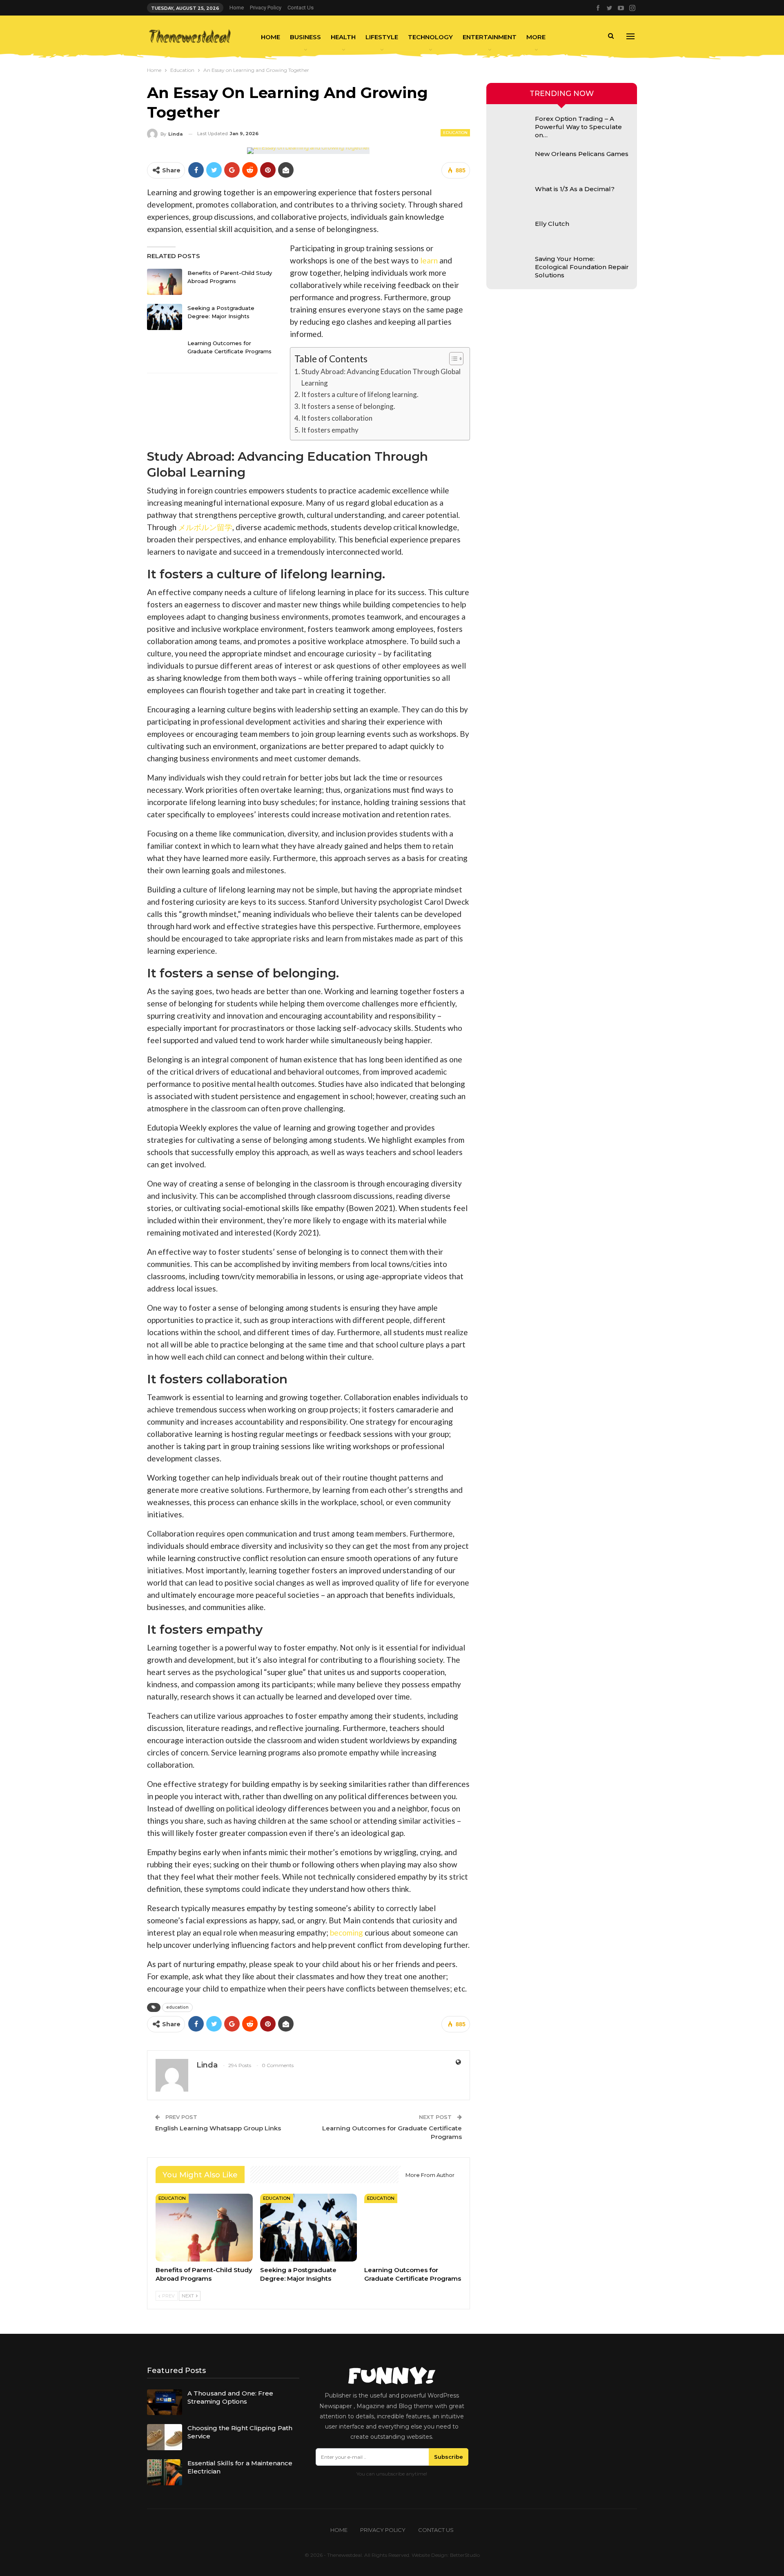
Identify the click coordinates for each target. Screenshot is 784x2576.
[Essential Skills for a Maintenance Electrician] (165, 2472)
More (536, 37)
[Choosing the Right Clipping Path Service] (165, 2437)
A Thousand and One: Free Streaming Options (230, 2397)
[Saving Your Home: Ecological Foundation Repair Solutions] (512, 268)
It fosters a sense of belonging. (348, 406)
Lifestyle (382, 37)
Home (237, 8)
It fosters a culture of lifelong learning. (360, 394)
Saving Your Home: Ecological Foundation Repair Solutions (582, 267)
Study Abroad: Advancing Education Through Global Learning (381, 377)
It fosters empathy (330, 430)
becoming (346, 1933)
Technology (430, 37)
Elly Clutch (552, 224)
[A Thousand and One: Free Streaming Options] (165, 2402)
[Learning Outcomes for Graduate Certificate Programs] (165, 352)
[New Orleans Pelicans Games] (512, 163)
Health (343, 37)
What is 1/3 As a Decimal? (575, 189)
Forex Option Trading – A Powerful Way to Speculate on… (578, 127)
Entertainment (490, 37)
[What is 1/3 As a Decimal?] (512, 198)
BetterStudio (465, 2555)
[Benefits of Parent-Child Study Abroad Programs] (165, 282)
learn (429, 260)
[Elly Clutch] (512, 233)
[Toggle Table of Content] (452, 359)
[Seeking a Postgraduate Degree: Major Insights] (165, 317)
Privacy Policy (266, 8)
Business (305, 37)
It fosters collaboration (337, 418)
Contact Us (301, 8)
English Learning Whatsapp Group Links (218, 2128)
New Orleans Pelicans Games (582, 154)
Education (455, 133)
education (177, 2007)
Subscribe (449, 2457)
